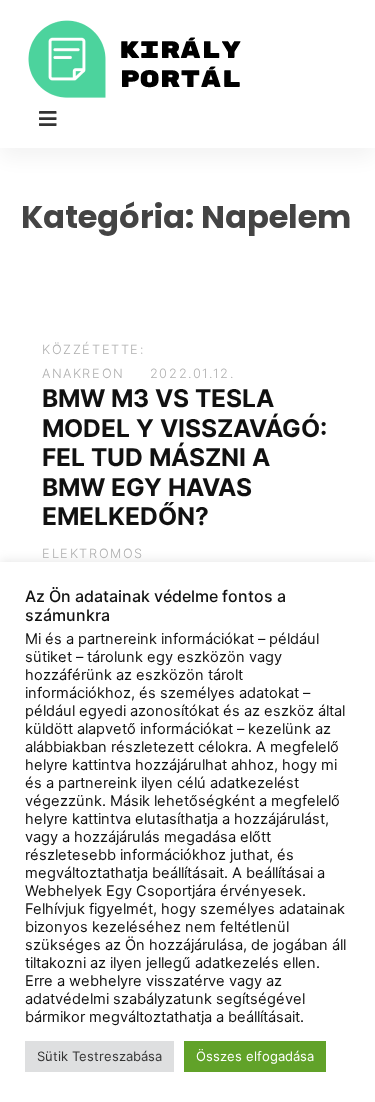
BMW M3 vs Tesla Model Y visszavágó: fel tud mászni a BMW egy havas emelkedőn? (184, 457)
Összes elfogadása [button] (255, 1056)
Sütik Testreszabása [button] (99, 1056)
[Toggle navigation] (48, 119)
